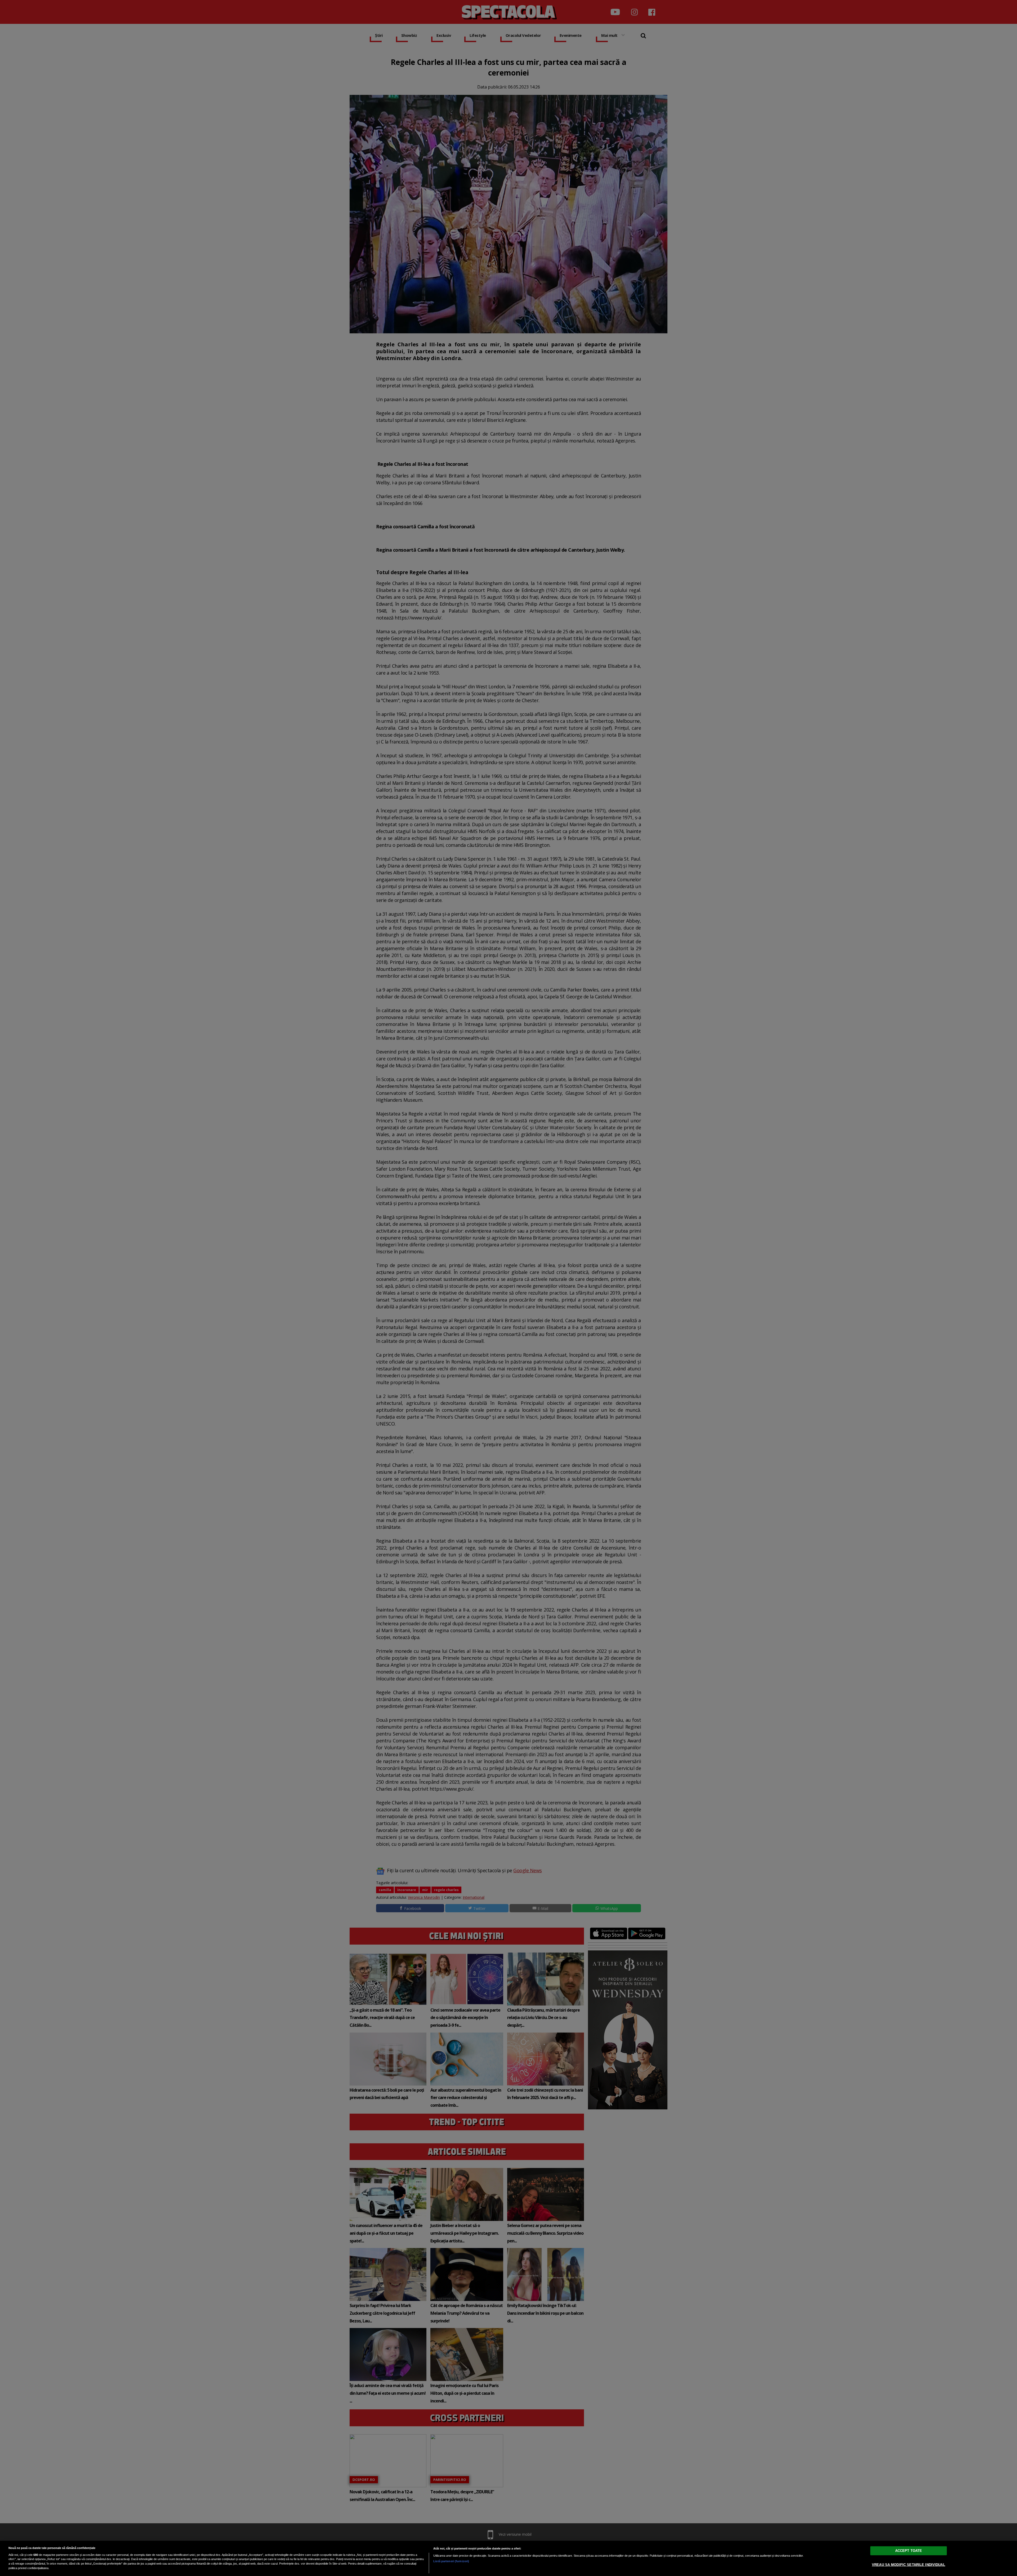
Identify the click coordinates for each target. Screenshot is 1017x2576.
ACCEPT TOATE (909, 2550)
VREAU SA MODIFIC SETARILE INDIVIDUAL (909, 2564)
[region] (508, 2558)
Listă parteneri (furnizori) (451, 2561)
